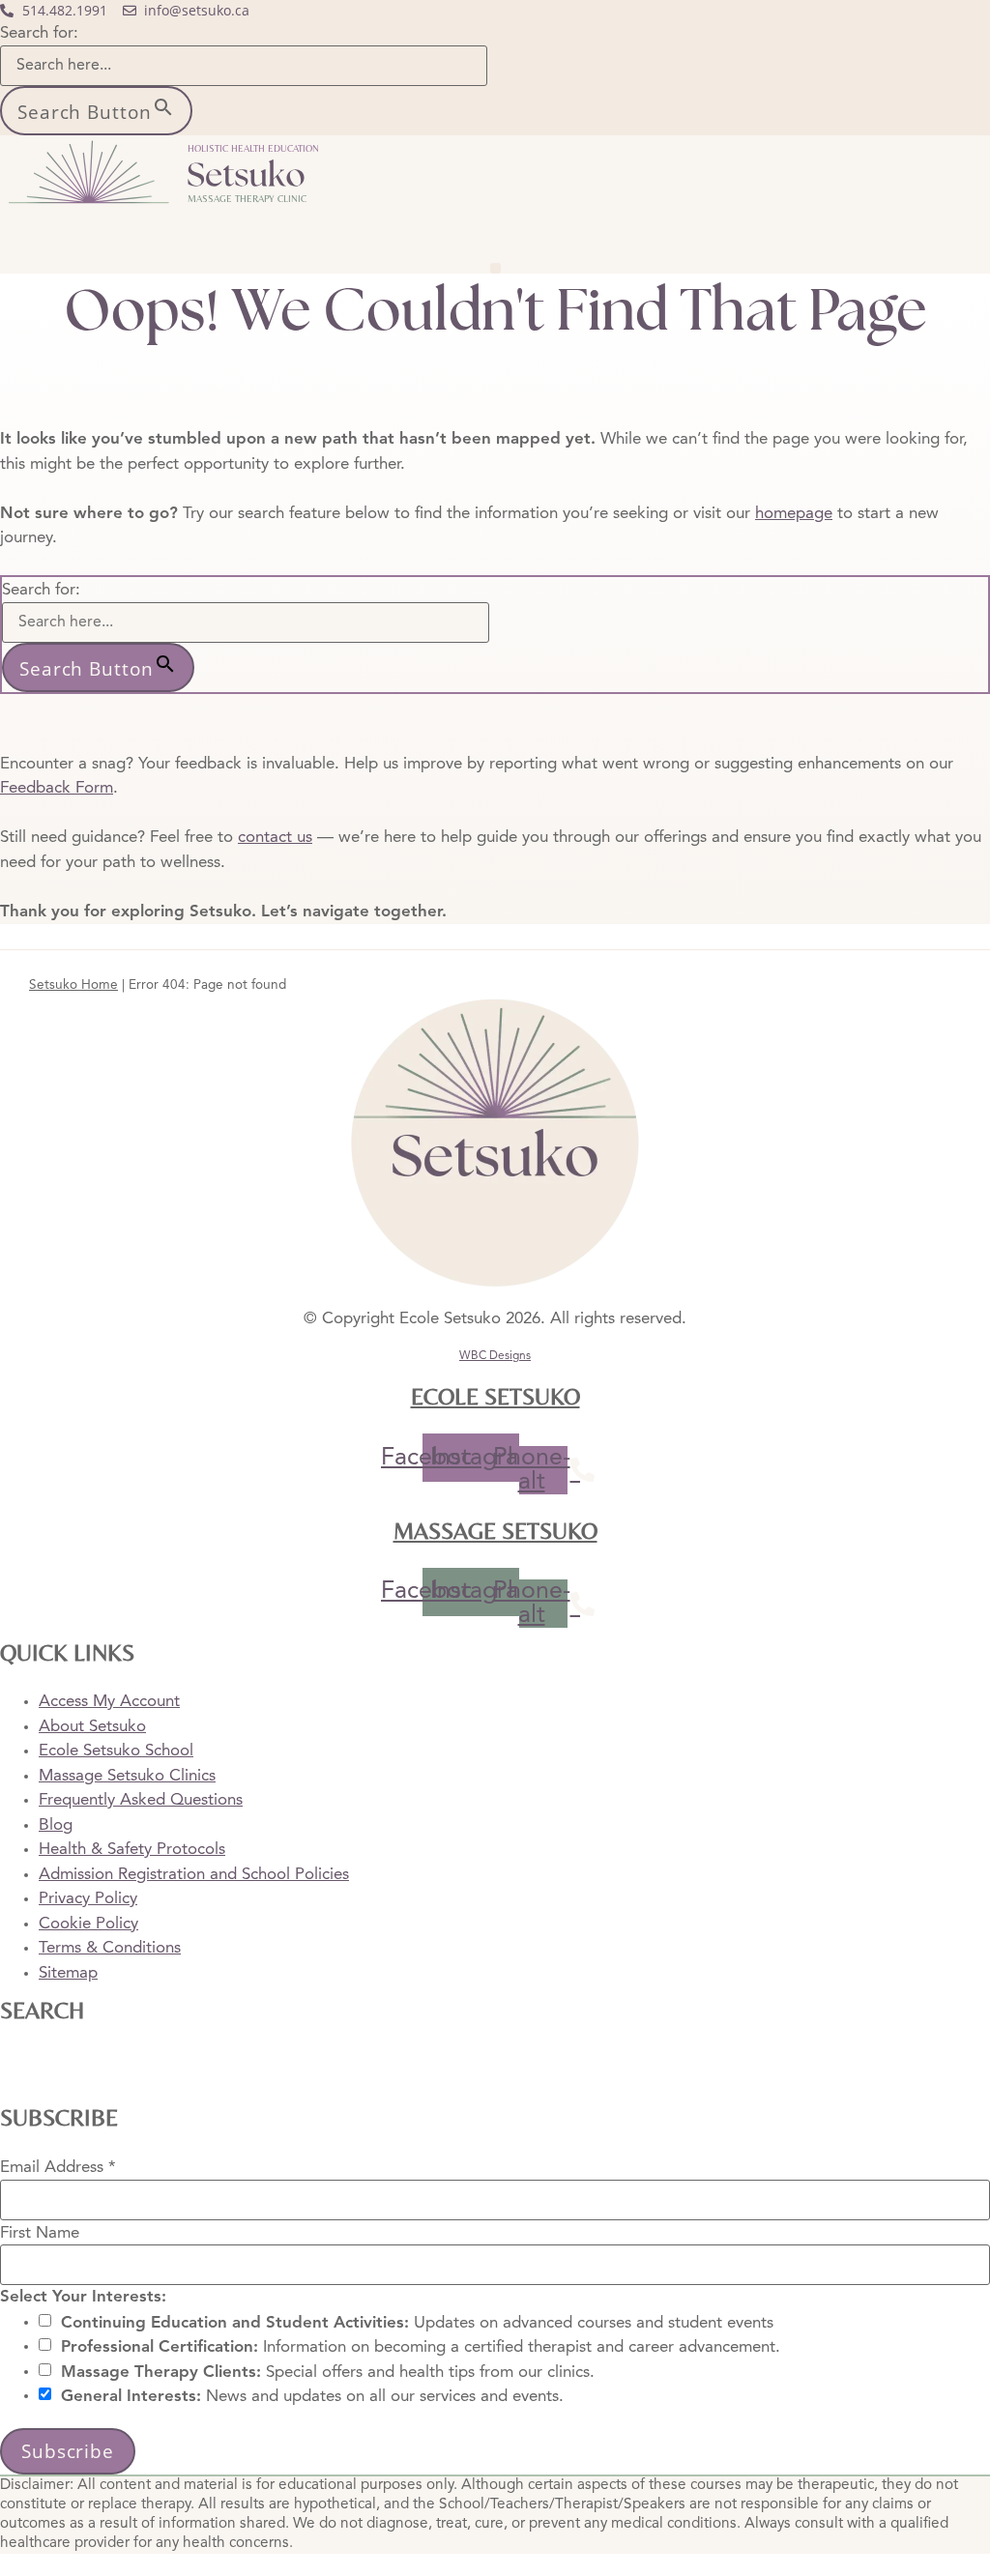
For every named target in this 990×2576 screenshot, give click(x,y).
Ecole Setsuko (495, 1396)
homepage (794, 514)
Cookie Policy (88, 1924)
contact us (275, 838)
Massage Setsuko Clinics (127, 1776)
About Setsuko (92, 1727)
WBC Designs (495, 1356)
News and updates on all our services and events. (312, 2397)
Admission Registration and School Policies (194, 1875)
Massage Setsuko (495, 1531)
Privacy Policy (88, 1899)
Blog (56, 1825)
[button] (495, 268)
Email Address (58, 2168)
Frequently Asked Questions (141, 1800)
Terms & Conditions (110, 1948)
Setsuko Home (73, 985)
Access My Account (109, 1702)
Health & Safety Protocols (132, 1850)
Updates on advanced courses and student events (417, 2322)
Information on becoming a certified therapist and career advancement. (421, 2347)
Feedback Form (57, 788)
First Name (40, 2232)
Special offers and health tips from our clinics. (328, 2372)
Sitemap (68, 1973)
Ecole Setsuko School (116, 1751)
